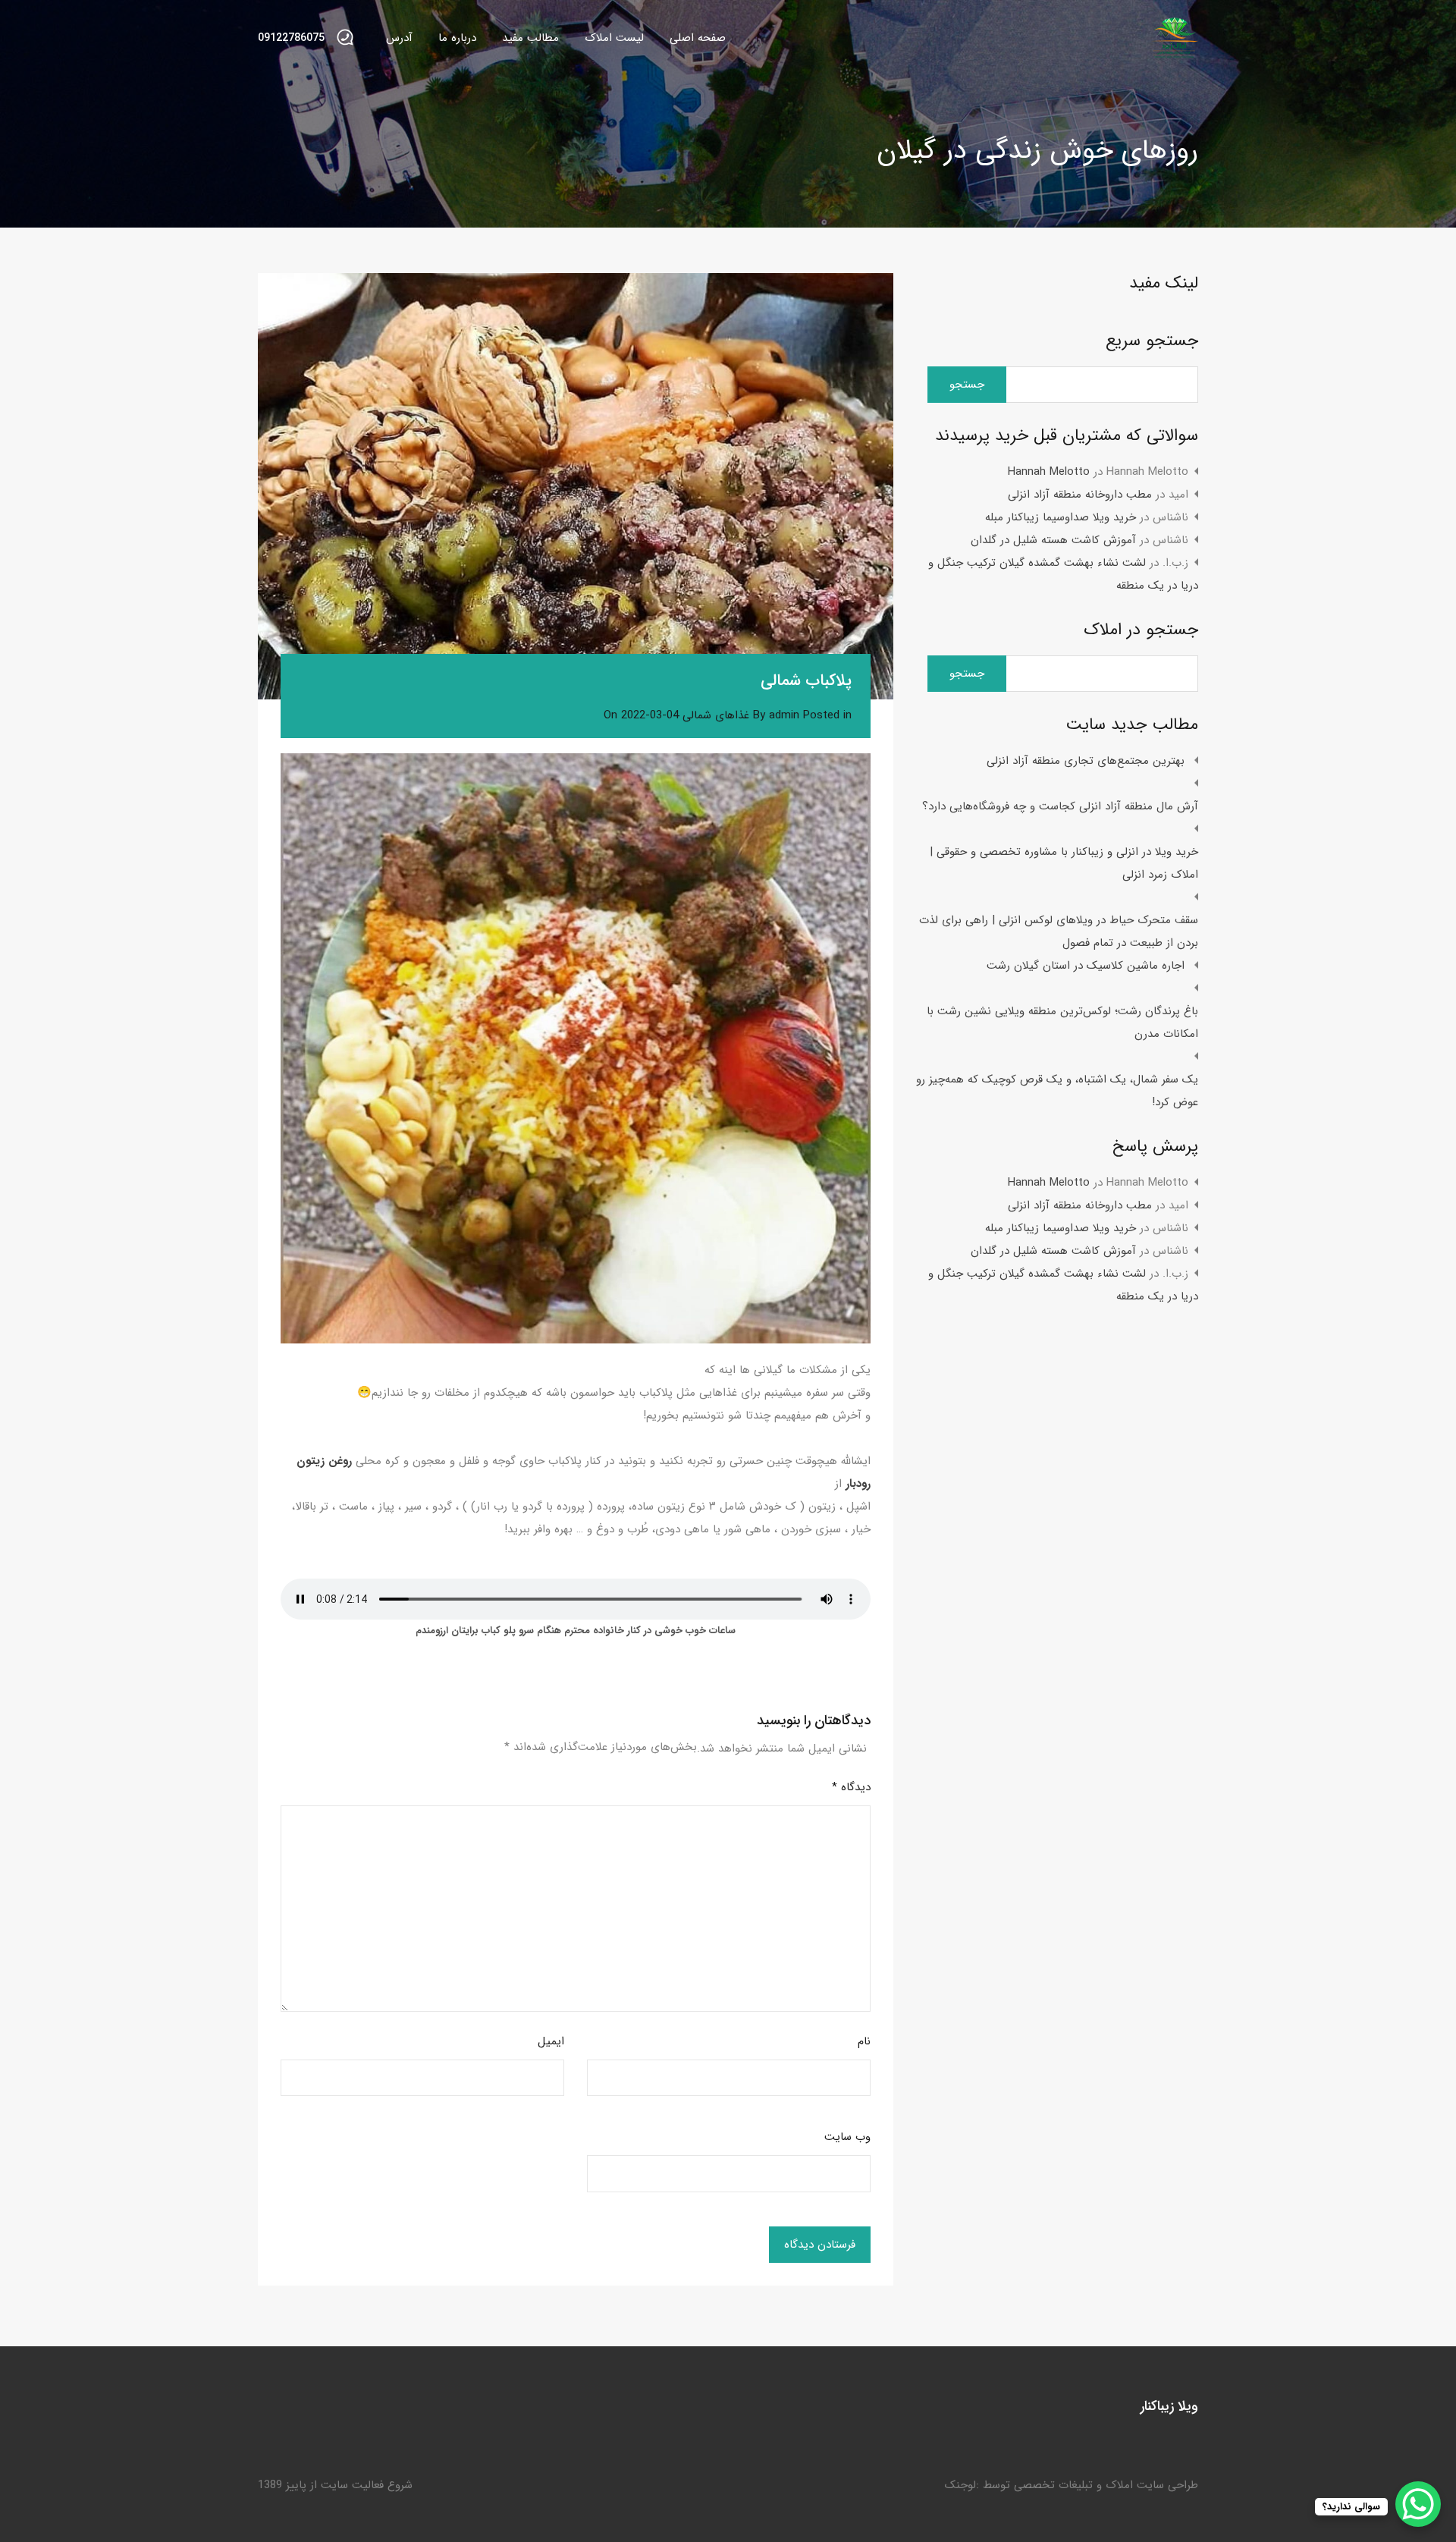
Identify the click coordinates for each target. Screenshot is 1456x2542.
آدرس (399, 38)
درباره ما (457, 38)
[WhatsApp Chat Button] (1418, 2504)
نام (864, 2041)
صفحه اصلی (698, 38)
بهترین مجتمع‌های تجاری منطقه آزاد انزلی (1086, 761)
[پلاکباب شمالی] (576, 486)
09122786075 (291, 38)
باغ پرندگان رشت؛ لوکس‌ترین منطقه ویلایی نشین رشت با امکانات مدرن (1062, 1023)
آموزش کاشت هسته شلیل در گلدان (1053, 540)
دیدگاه (851, 1787)
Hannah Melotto (1049, 472)
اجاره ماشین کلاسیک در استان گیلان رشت (1086, 966)
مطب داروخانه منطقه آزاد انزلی (1080, 495)
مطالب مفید (530, 38)
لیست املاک (614, 38)
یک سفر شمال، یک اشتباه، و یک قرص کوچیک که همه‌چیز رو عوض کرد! (1057, 1091)
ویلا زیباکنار (1169, 2406)
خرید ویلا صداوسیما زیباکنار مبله (1061, 517)
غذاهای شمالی (716, 715)
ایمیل (551, 2041)
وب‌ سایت (847, 2137)
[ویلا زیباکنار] (1175, 54)
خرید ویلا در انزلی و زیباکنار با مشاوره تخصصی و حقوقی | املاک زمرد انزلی (1064, 863)
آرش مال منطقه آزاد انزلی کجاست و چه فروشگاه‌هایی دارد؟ (1060, 806)
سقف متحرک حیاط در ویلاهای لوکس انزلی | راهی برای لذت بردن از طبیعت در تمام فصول (1059, 932)
